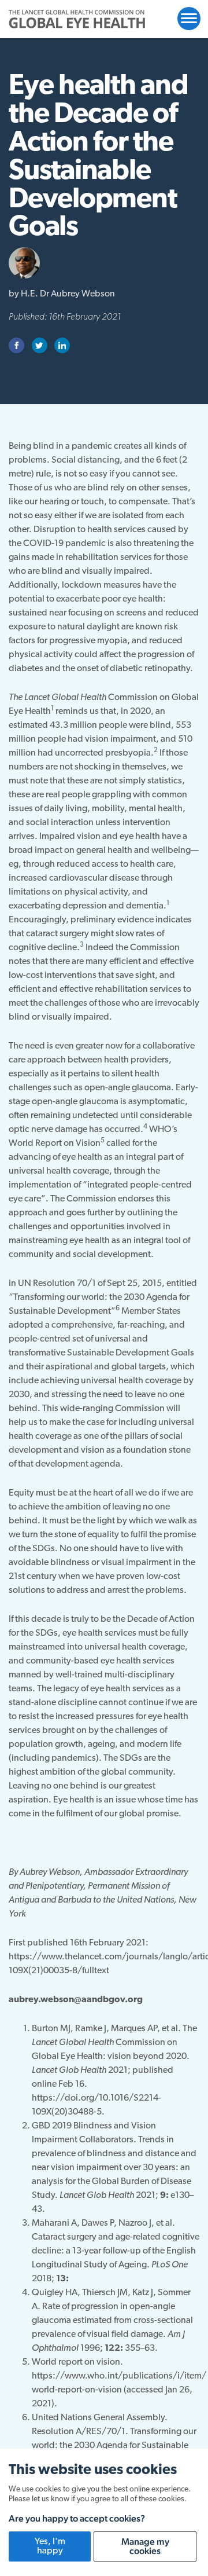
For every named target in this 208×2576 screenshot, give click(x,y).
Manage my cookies (145, 2546)
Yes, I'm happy (50, 2546)
